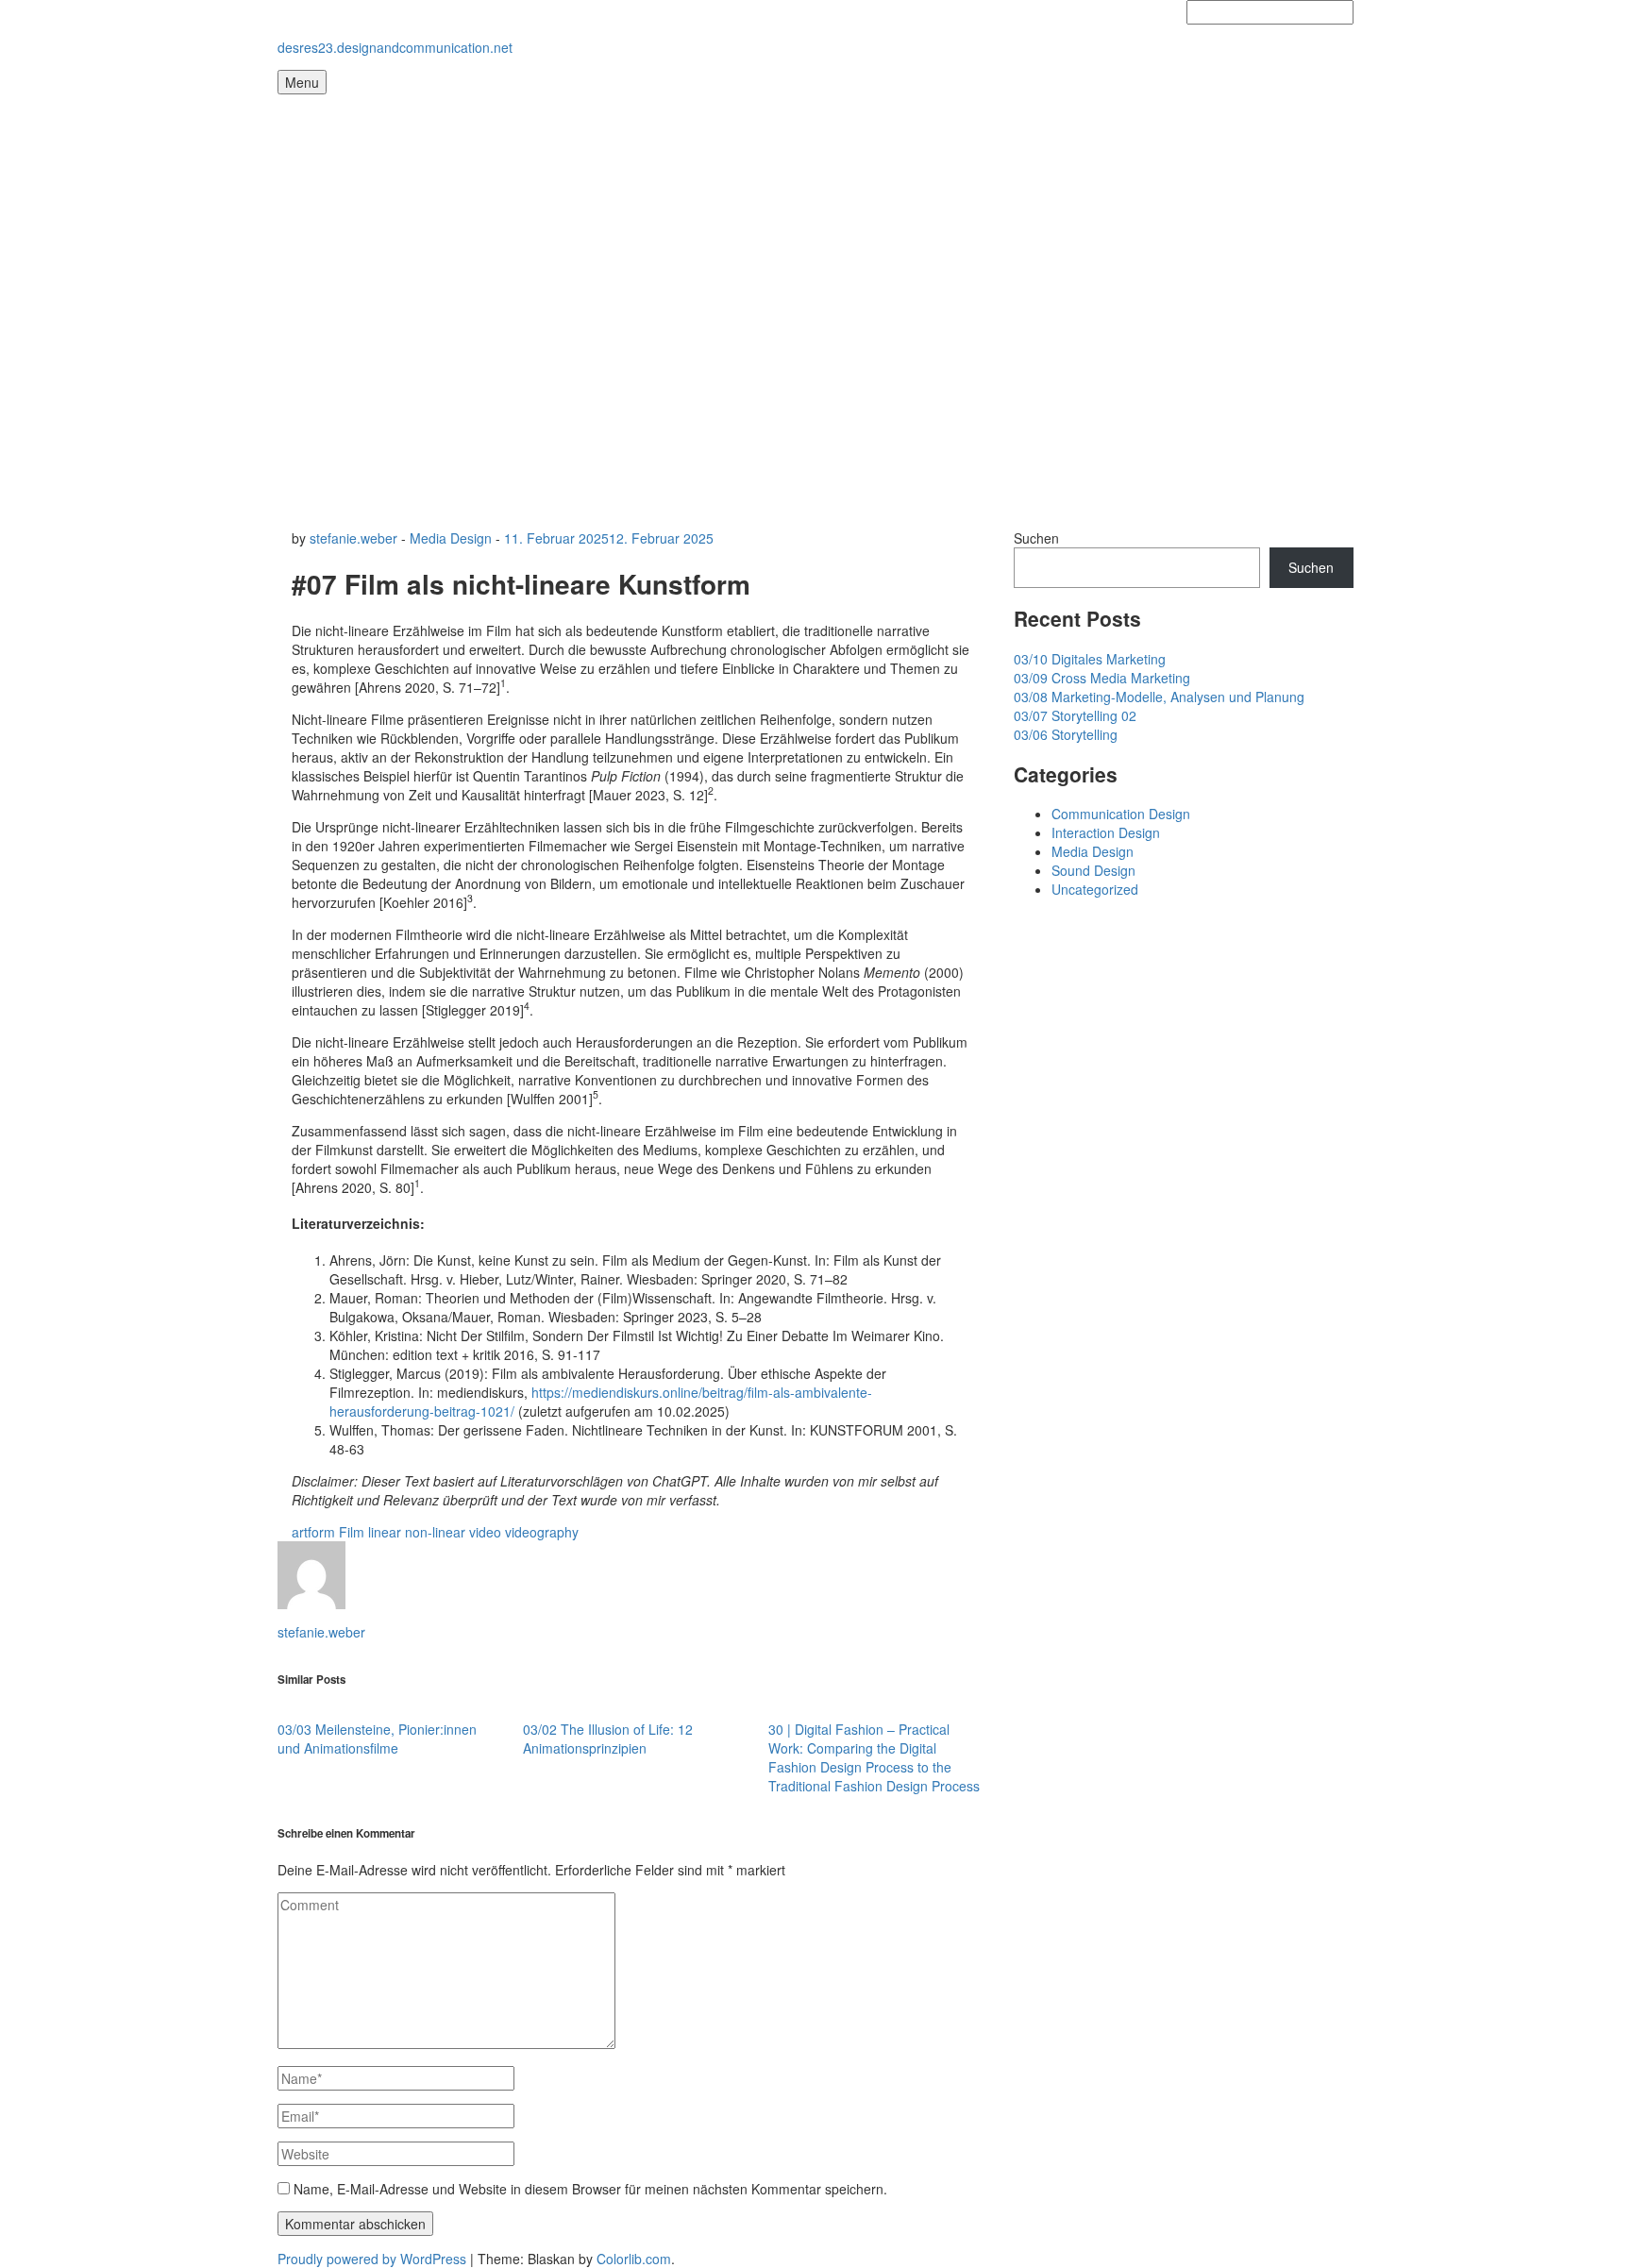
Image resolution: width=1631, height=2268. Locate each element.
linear (385, 1532)
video (485, 1532)
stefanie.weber (353, 538)
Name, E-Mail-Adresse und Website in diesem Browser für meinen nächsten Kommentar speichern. (590, 2189)
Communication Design (1121, 814)
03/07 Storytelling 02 (1075, 715)
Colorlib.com (634, 2259)
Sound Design (1093, 870)
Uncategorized (1095, 889)
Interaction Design (1106, 832)
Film (352, 1532)
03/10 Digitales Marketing (1090, 659)
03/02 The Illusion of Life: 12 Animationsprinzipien (608, 1739)
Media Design (451, 538)
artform (313, 1532)
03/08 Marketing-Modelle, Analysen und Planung (1159, 697)
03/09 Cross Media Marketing (1102, 678)
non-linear (435, 1532)
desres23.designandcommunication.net (395, 47)
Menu (302, 82)
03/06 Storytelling (1066, 734)
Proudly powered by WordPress (372, 2259)
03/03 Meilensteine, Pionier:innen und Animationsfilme (377, 1739)
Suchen (1036, 538)
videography (542, 1532)
